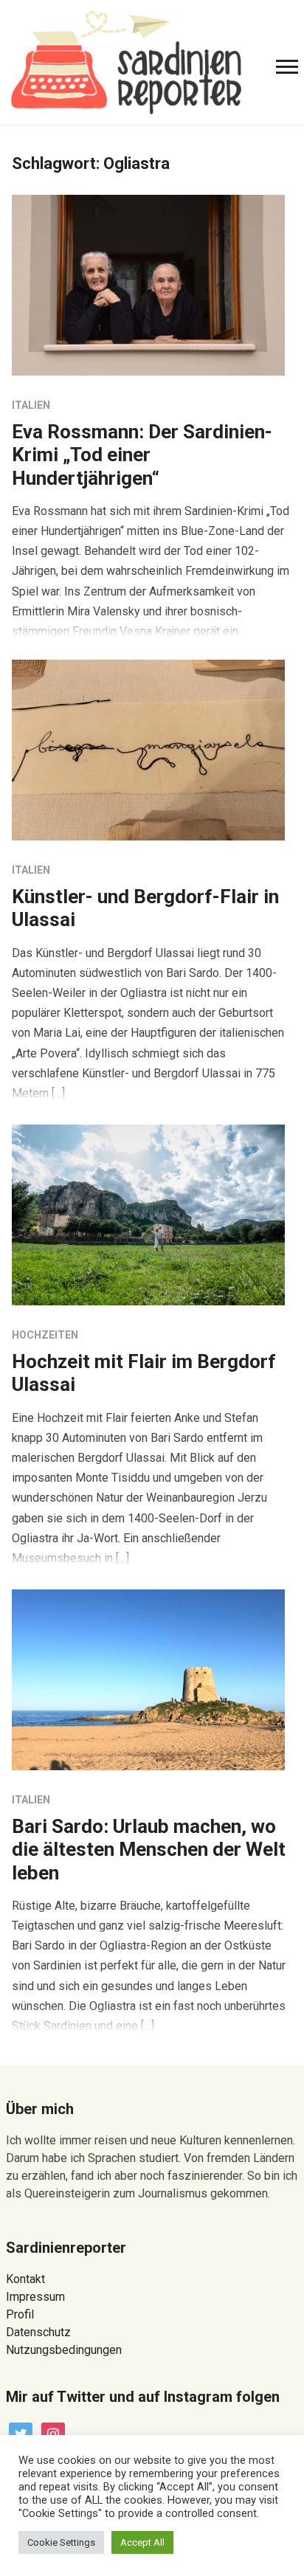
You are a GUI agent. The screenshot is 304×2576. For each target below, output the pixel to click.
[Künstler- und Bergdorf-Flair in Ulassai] (148, 749)
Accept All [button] (142, 2542)
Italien (31, 405)
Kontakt (25, 2279)
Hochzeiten (45, 1335)
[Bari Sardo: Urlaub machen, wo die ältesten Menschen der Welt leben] (148, 1679)
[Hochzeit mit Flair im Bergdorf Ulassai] (148, 1214)
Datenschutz (38, 2332)
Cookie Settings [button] (61, 2542)
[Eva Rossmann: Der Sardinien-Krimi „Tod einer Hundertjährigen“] (148, 284)
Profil (20, 2314)
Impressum (35, 2297)
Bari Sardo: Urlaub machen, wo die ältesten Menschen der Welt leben (149, 1849)
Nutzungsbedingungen (64, 2350)
